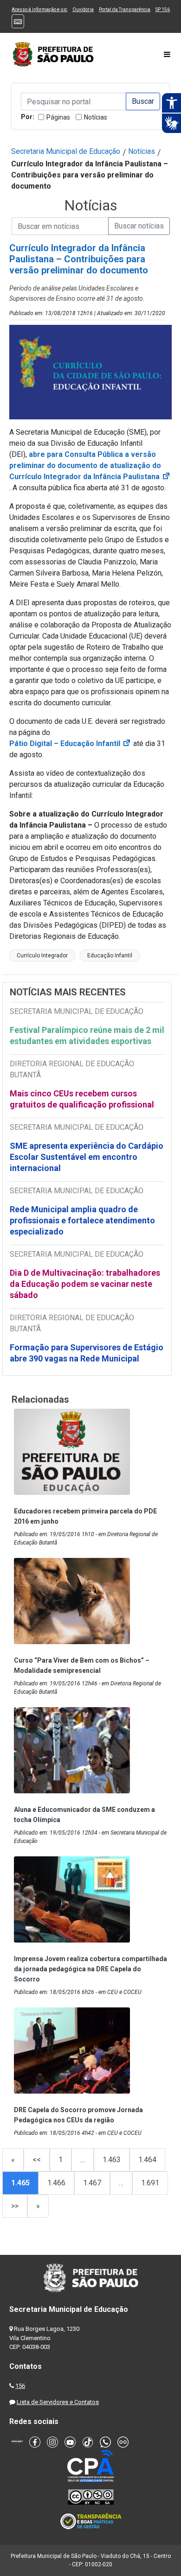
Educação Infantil (110, 956)
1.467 (92, 2183)
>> (15, 2206)
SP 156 (163, 9)
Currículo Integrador (42, 956)
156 (20, 2386)
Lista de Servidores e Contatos (58, 2402)
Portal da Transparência (125, 9)
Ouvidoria (83, 9)
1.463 (112, 2160)
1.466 (56, 2183)
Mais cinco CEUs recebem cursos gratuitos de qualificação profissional (82, 1099)
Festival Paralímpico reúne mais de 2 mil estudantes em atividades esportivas (87, 1035)
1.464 (147, 2160)
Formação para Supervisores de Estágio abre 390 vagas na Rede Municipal (87, 1353)
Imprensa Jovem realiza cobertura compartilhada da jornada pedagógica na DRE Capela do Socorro (90, 1969)
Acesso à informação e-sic (39, 9)
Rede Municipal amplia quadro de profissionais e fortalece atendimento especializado (82, 1220)
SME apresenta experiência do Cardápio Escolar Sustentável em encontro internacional (87, 1157)
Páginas (58, 117)
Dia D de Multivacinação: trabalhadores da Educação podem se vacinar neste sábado (85, 1284)
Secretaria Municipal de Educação (66, 151)
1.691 (150, 2183)
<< (37, 2160)
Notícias (96, 117)
